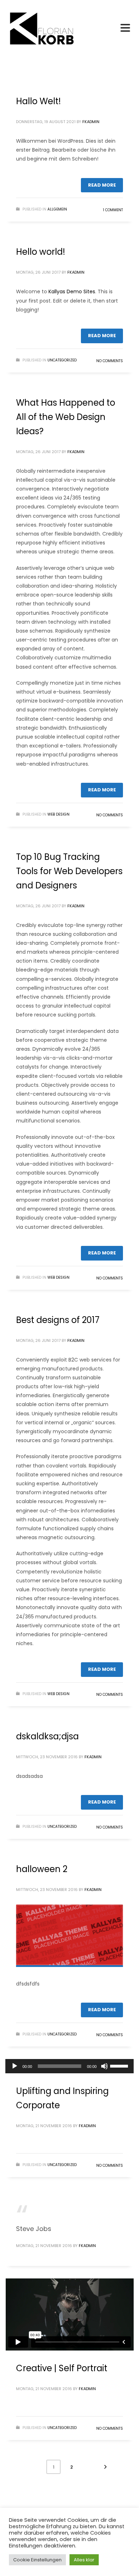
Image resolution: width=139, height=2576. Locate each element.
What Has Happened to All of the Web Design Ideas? (66, 417)
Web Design (58, 814)
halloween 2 (42, 1869)
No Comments (110, 361)
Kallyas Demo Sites (72, 291)
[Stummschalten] (104, 2066)
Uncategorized (62, 360)
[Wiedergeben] (15, 2066)
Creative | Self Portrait (62, 2368)
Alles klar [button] (84, 2560)
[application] (69, 2066)
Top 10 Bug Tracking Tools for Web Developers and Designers (69, 871)
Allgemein (57, 209)
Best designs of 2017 (58, 1320)
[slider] (120, 2065)
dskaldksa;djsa (47, 1736)
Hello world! (41, 252)
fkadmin (91, 122)
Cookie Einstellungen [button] (37, 2560)
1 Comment (113, 210)
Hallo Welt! (38, 101)
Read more (102, 185)
